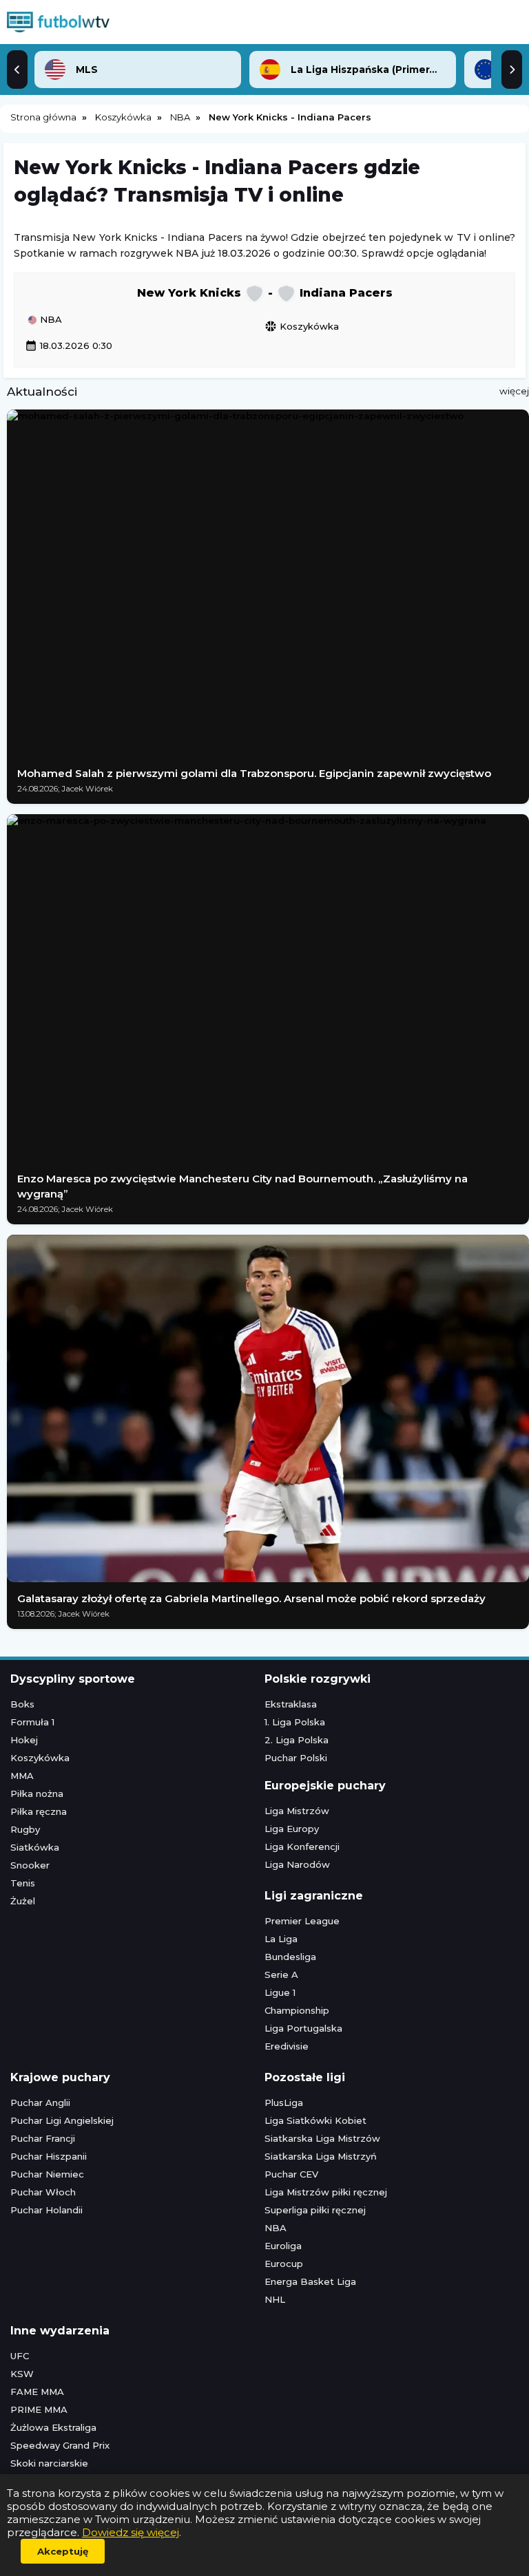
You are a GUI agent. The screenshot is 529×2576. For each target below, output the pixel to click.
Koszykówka (302, 326)
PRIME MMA (39, 2409)
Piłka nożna (37, 1793)
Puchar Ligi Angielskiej (62, 2120)
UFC (20, 2356)
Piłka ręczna (39, 1811)
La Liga (281, 1939)
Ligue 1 (280, 1992)
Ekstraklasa (291, 1704)
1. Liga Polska (295, 1722)
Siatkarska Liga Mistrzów (322, 2138)
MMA (22, 1776)
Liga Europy (292, 1829)
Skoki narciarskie (49, 2463)
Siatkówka (35, 1847)
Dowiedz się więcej (131, 2532)
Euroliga (283, 2246)
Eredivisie (287, 2046)
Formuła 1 (32, 1722)
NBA (50, 320)
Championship (297, 2010)
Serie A (281, 1974)
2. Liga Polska (297, 1740)
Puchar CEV (291, 2174)
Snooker (30, 1865)
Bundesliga (290, 1957)
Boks (22, 1704)
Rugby (25, 1829)
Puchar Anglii (40, 2103)
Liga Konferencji (302, 1846)
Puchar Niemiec (47, 2174)
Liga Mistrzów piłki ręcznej (326, 2192)
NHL (275, 2299)
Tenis (23, 1883)
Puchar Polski (296, 1758)
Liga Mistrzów (297, 1811)
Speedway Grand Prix (60, 2445)
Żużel (23, 1901)
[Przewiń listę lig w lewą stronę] (17, 70)
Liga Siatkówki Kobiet (315, 2120)
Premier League (302, 1921)
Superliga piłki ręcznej (315, 2210)
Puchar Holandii (46, 2210)
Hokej (24, 1740)
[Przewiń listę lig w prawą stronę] (512, 70)
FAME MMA (37, 2392)
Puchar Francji (43, 2138)
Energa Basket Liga (310, 2281)
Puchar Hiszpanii (49, 2156)
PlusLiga (284, 2103)
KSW (22, 2374)
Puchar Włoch (43, 2192)
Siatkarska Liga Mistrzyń (321, 2156)
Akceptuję (63, 2551)
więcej (514, 391)
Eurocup (284, 2264)
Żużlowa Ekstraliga (53, 2427)
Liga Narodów (297, 1864)
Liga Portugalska (303, 2028)
